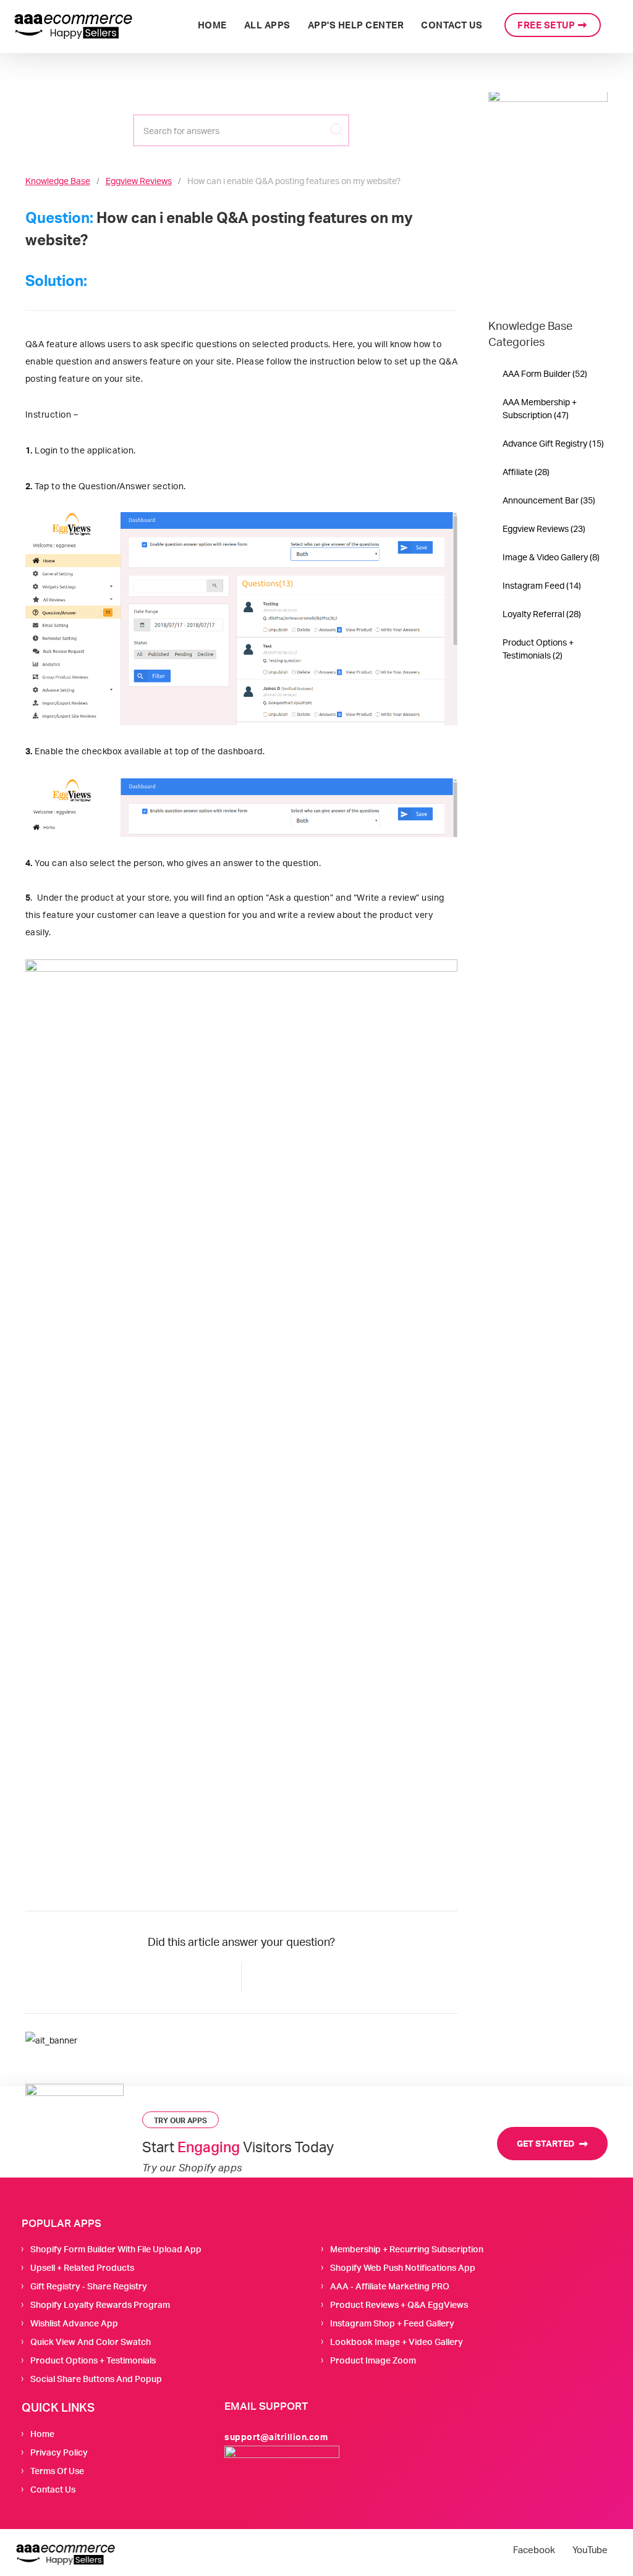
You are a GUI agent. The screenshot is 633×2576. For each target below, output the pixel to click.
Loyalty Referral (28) (542, 614)
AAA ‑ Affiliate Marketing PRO (390, 2286)
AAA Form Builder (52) (545, 373)
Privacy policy (59, 2452)
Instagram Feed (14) (542, 585)
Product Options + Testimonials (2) (538, 649)
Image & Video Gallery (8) (551, 557)
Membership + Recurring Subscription (407, 2249)
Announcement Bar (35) (549, 500)
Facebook (534, 2550)
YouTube (590, 2550)
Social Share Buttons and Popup (96, 2379)
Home (42, 2434)
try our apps (181, 2120)
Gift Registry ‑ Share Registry (89, 2286)
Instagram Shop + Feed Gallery (392, 2323)
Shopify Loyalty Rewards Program (100, 2305)
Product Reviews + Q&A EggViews (399, 2305)
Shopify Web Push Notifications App (403, 2267)
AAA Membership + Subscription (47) (540, 408)
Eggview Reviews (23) (544, 528)
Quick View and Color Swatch (91, 2342)
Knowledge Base (58, 181)
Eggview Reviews (139, 181)
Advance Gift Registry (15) (553, 443)
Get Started (546, 2143)
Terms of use (57, 2471)
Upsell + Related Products (82, 2267)
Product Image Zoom (373, 2360)
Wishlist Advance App (74, 2323)
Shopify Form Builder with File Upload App (116, 2249)
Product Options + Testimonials (93, 2360)
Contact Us (53, 2489)
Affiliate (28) (526, 472)
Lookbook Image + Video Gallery (397, 2342)
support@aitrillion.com (276, 2437)
